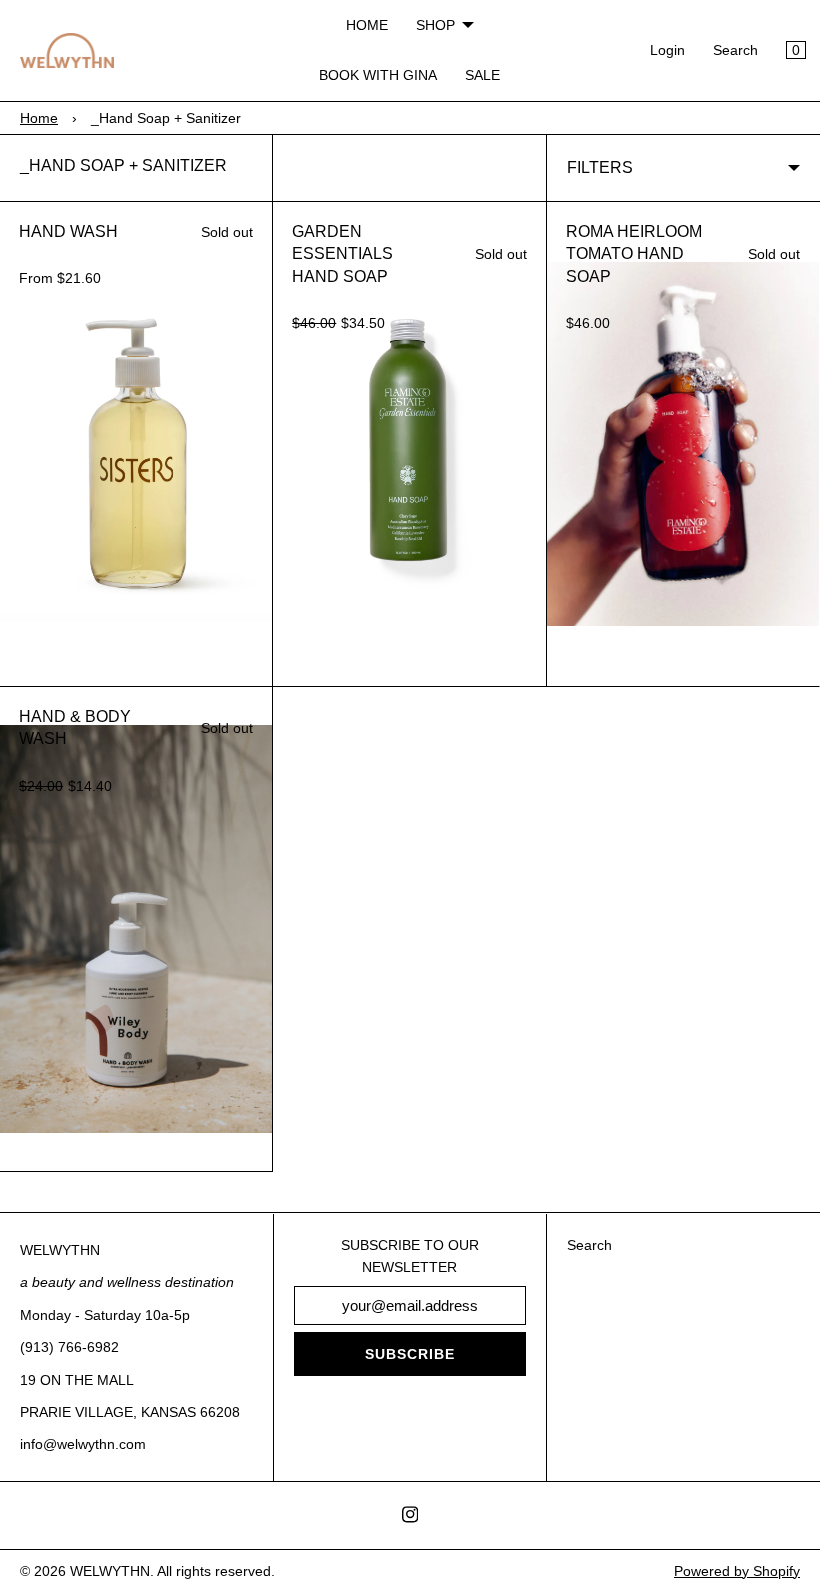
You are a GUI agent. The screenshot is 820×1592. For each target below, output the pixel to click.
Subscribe (410, 1354)
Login (667, 50)
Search (735, 50)
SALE (482, 75)
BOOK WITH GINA (378, 75)
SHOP (435, 25)
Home (39, 118)
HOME (367, 25)
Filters (600, 167)
